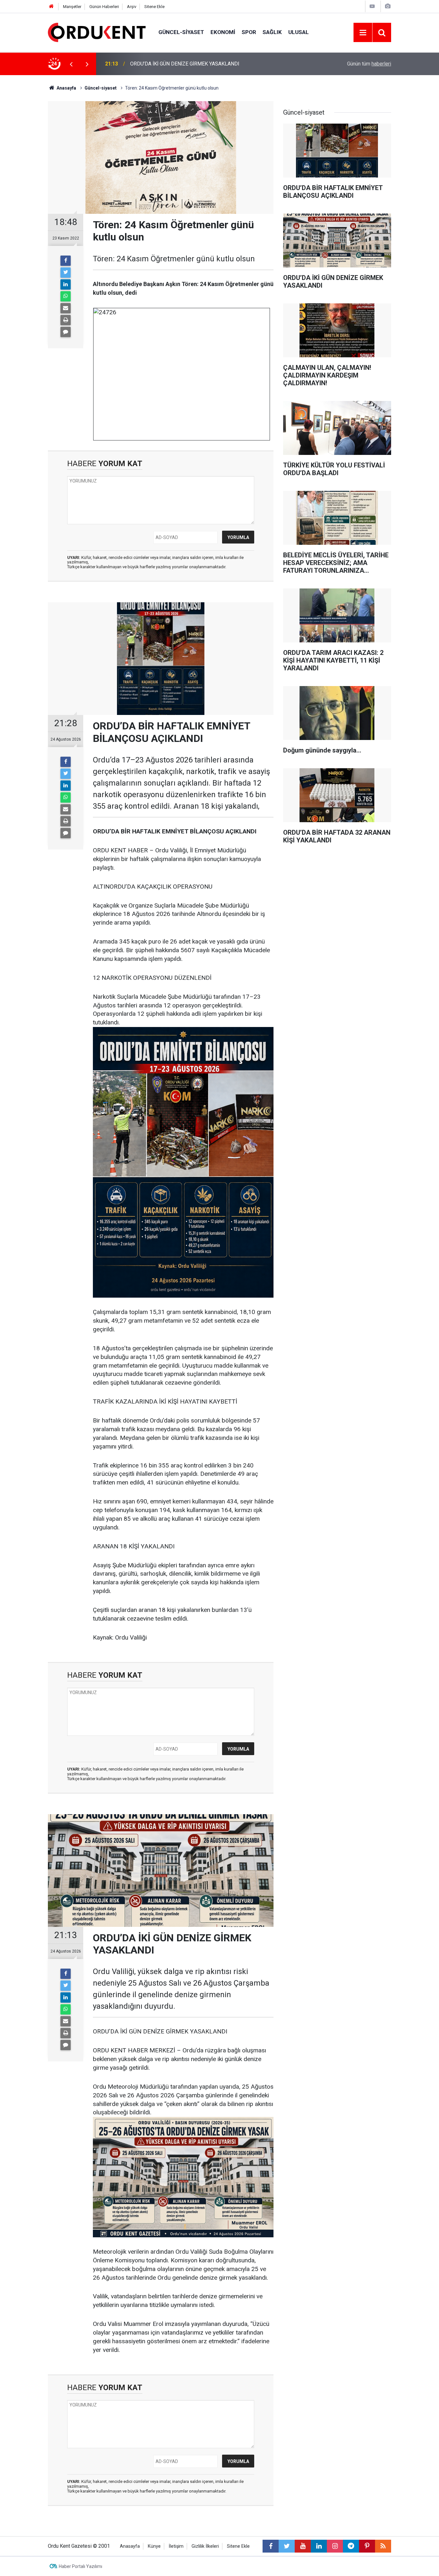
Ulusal (299, 32)
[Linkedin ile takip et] (319, 2546)
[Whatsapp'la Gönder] (66, 296)
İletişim (176, 2546)
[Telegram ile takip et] (351, 2546)
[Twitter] (66, 273)
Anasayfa (130, 2546)
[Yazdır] (66, 320)
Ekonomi (223, 32)
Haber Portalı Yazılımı (81, 2566)
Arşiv (132, 7)
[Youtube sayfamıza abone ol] (303, 2546)
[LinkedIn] (66, 284)
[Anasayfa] (51, 7)
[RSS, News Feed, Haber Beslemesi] (383, 2546)
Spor (249, 32)
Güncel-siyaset (181, 32)
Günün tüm (369, 64)
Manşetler (72, 7)
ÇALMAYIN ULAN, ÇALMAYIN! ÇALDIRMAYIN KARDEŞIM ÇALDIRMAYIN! (212, 64)
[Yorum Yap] (66, 332)
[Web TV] (372, 6)
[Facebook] (66, 261)
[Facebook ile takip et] (271, 2546)
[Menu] (363, 33)
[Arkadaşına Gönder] (66, 308)
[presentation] (71, 64)
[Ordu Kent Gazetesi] (97, 32)
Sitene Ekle (154, 7)
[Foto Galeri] (388, 6)
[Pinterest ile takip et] (367, 2546)
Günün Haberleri (104, 7)
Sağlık (272, 32)
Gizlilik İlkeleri (205, 2546)
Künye (154, 2546)
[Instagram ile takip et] (335, 2546)
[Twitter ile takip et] (287, 2546)
